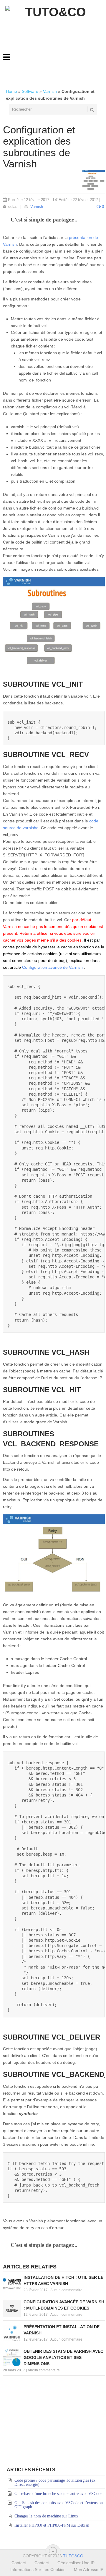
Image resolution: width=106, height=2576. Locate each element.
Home (11, 91)
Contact (19, 2563)
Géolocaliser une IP (76, 2563)
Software (30, 91)
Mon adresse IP (89, 2569)
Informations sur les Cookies (38, 2569)
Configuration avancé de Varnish (52, 967)
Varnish (50, 91)
